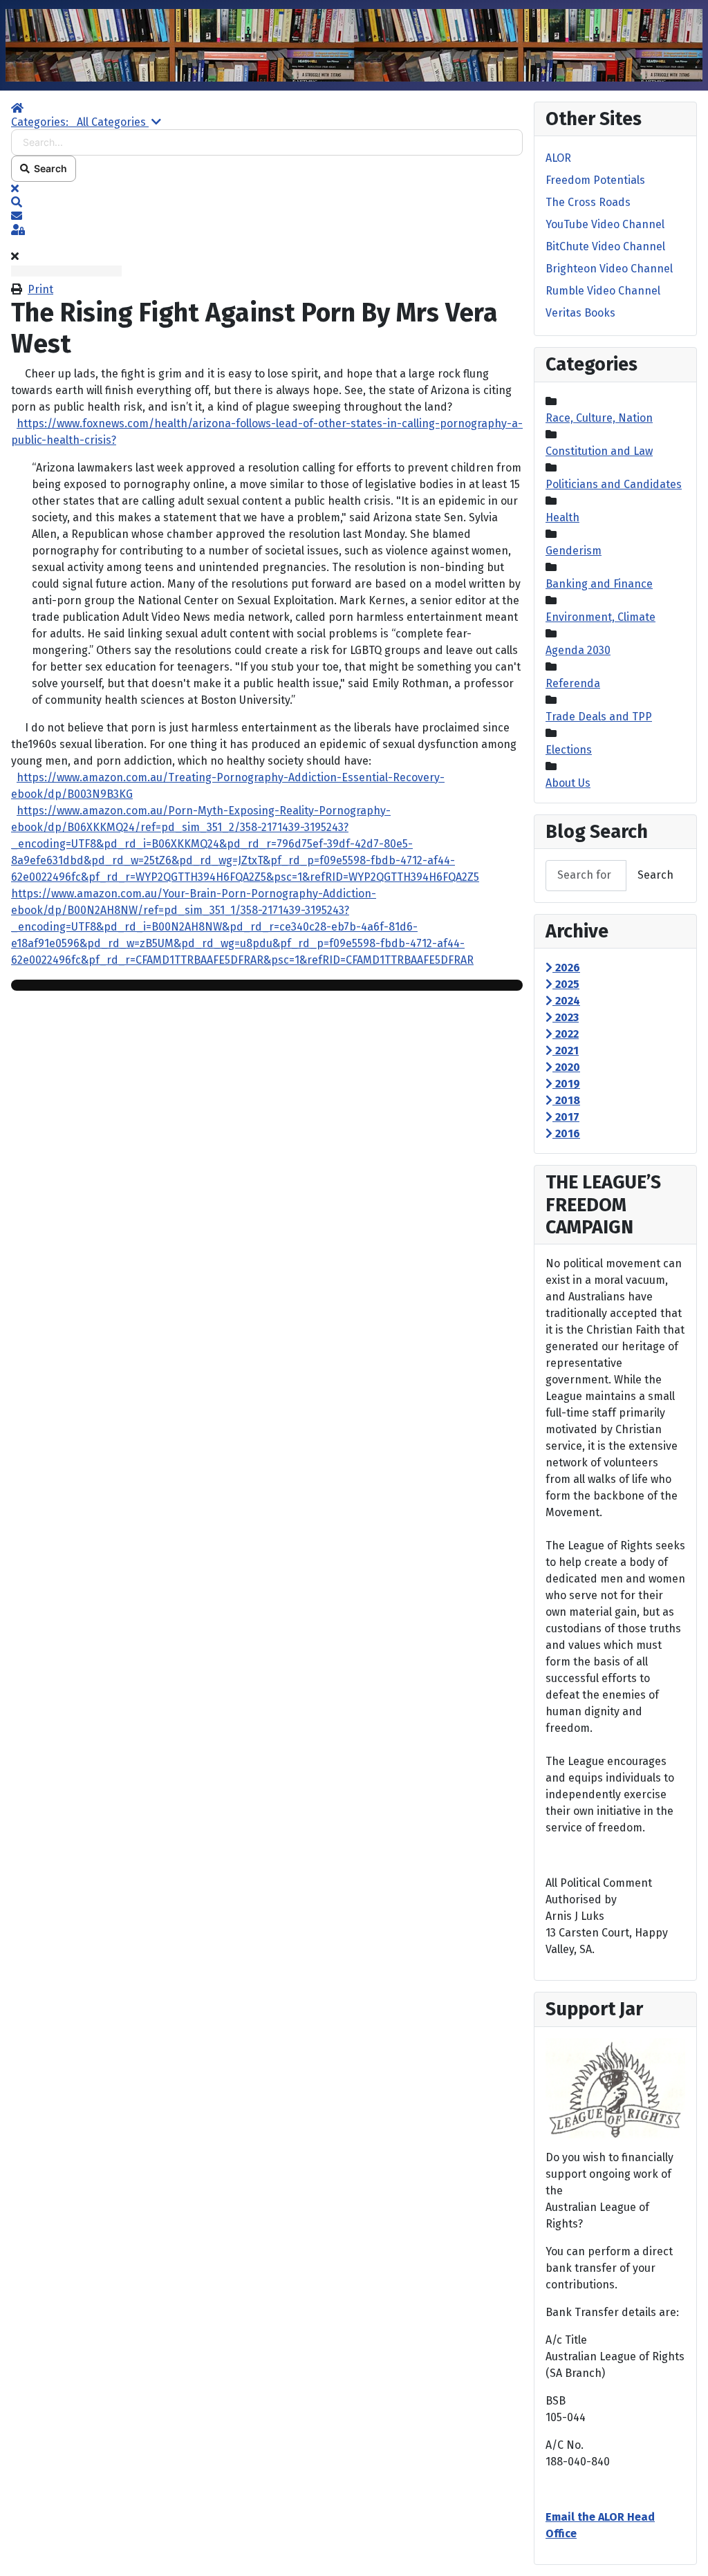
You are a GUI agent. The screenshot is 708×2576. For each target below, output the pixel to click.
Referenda (573, 683)
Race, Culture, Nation (599, 418)
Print (40, 289)
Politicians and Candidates (614, 484)
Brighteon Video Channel (609, 269)
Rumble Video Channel (603, 291)
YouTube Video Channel (605, 224)
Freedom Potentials (595, 180)
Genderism (574, 551)
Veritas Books (580, 313)
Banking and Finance (599, 584)
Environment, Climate (600, 617)
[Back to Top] (684, 2550)
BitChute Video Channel (605, 246)
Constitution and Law (599, 451)
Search (48, 168)
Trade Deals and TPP (599, 717)
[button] (267, 203)
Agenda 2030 (578, 650)
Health (562, 517)
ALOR (558, 158)
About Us (568, 783)
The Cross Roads (588, 202)
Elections (569, 750)
